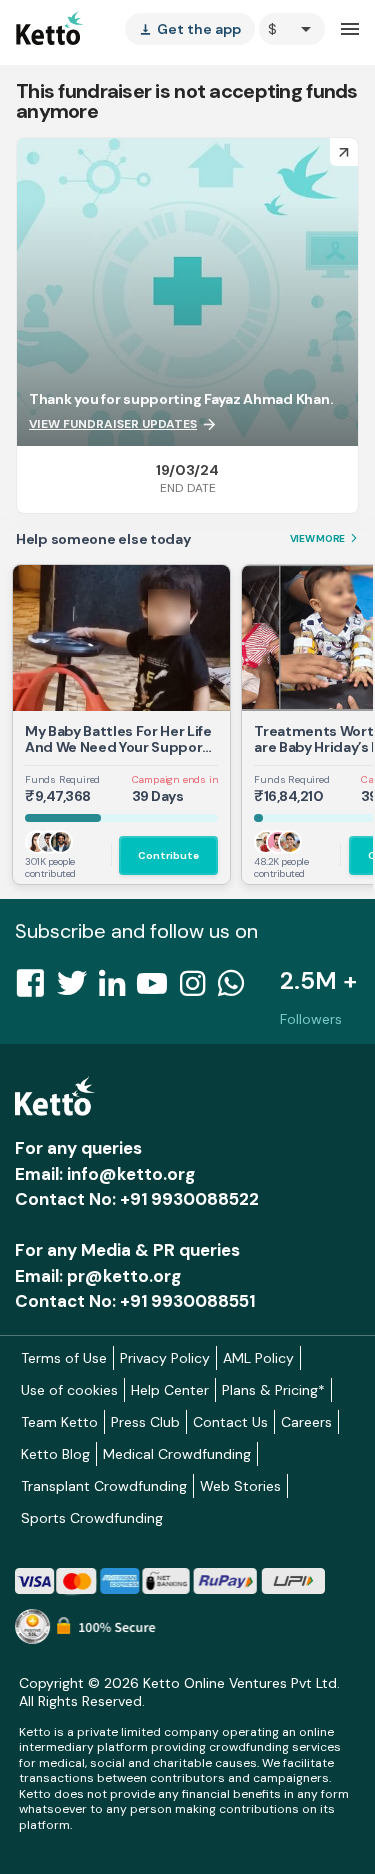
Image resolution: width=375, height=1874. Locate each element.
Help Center (170, 1390)
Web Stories (240, 1486)
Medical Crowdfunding (177, 1454)
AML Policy (258, 1358)
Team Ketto (59, 1422)
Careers (306, 1422)
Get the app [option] (190, 29)
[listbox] (190, 29)
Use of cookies (69, 1390)
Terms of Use (64, 1358)
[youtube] (158, 989)
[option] (292, 29)
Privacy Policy (165, 1358)
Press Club (145, 1422)
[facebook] (36, 989)
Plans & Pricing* (273, 1390)
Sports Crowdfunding (92, 1518)
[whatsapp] (237, 989)
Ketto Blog (55, 1454)
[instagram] (198, 989)
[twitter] (78, 989)
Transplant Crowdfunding (104, 1486)
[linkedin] (118, 989)
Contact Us (230, 1422)
